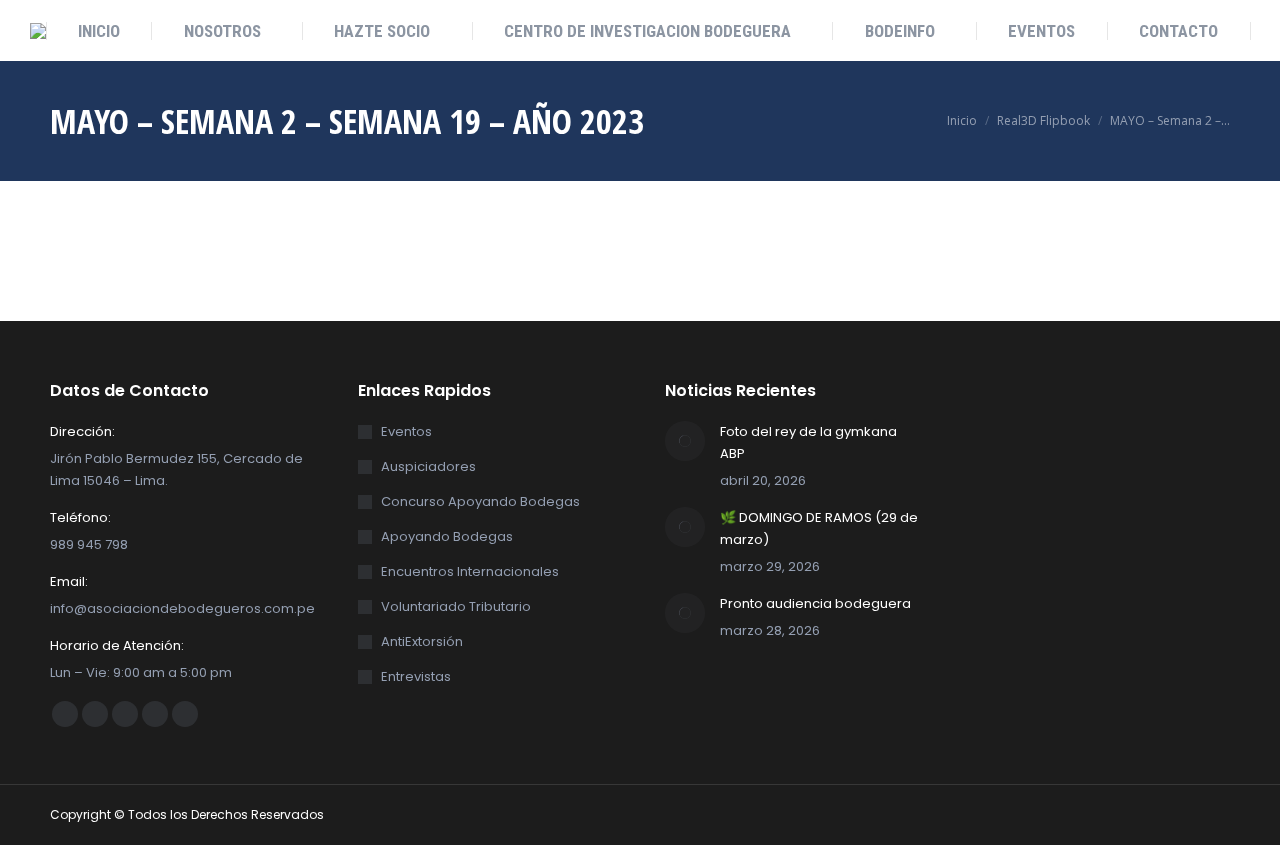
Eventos (406, 431)
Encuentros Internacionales (470, 571)
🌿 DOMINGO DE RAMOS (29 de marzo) (819, 528)
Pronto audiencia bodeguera (815, 603)
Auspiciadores (428, 466)
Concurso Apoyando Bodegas (480, 501)
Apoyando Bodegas (447, 536)
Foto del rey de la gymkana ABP (808, 442)
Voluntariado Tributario (456, 606)
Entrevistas (416, 676)
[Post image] (685, 441)
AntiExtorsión (422, 641)
